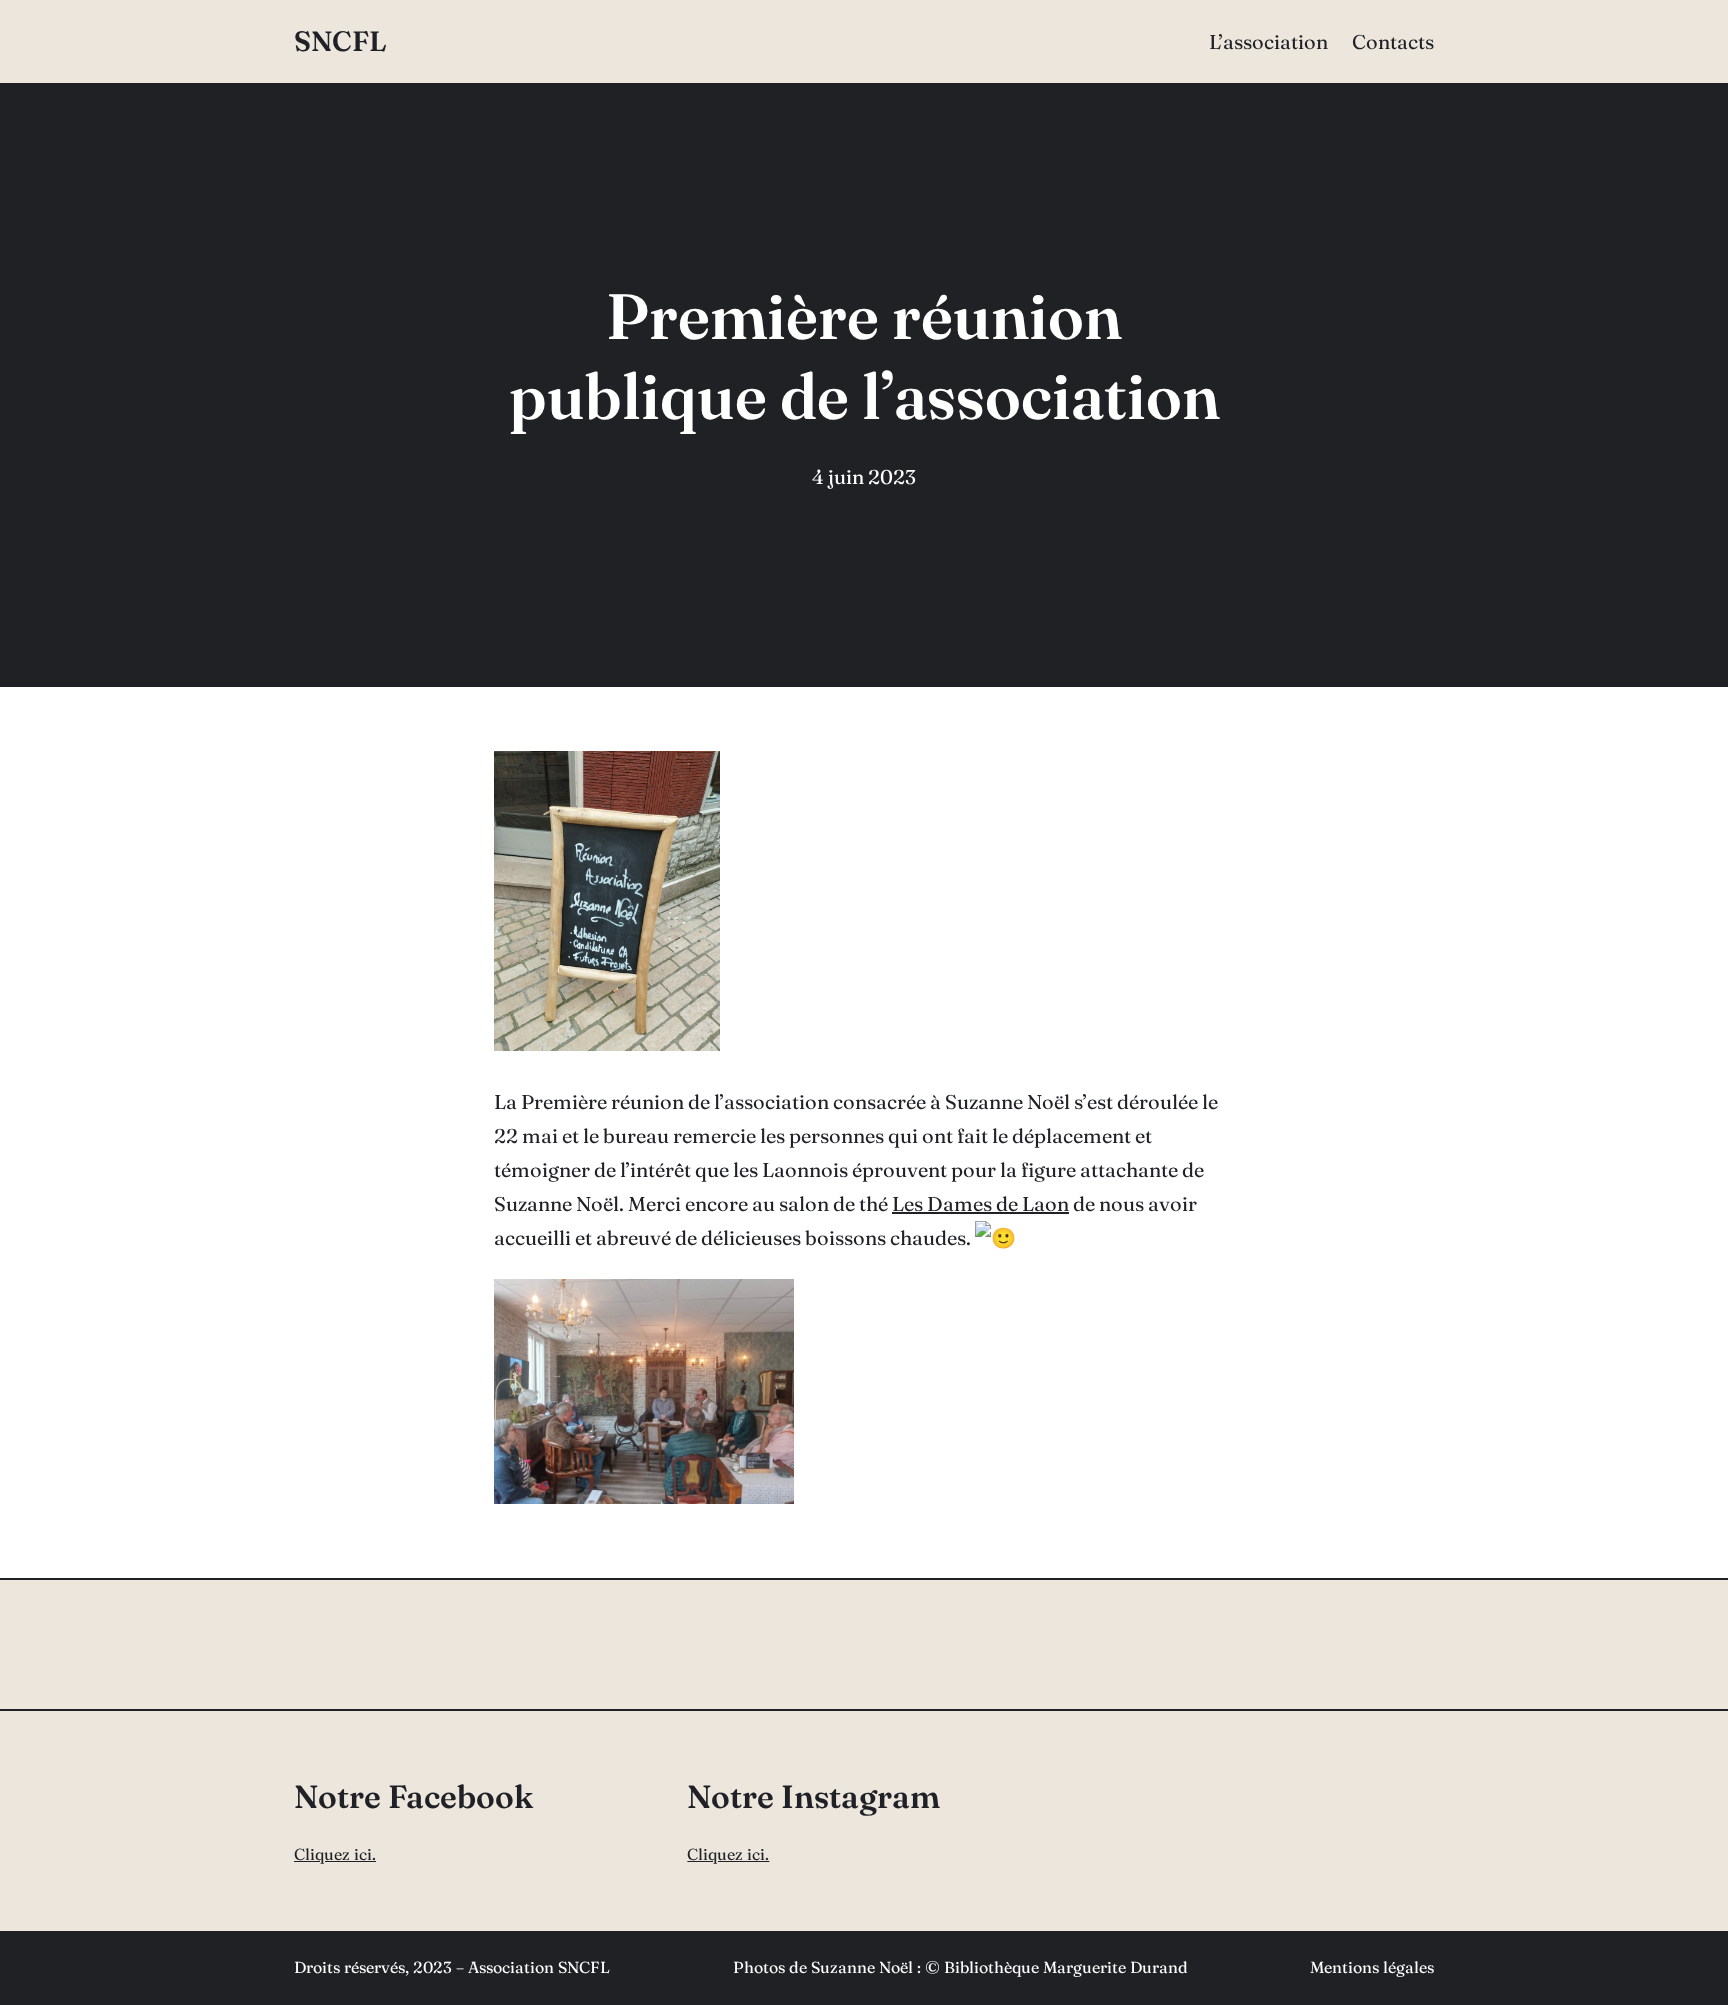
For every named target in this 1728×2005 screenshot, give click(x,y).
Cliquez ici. (335, 1854)
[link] (980, 1203)
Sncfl (340, 41)
